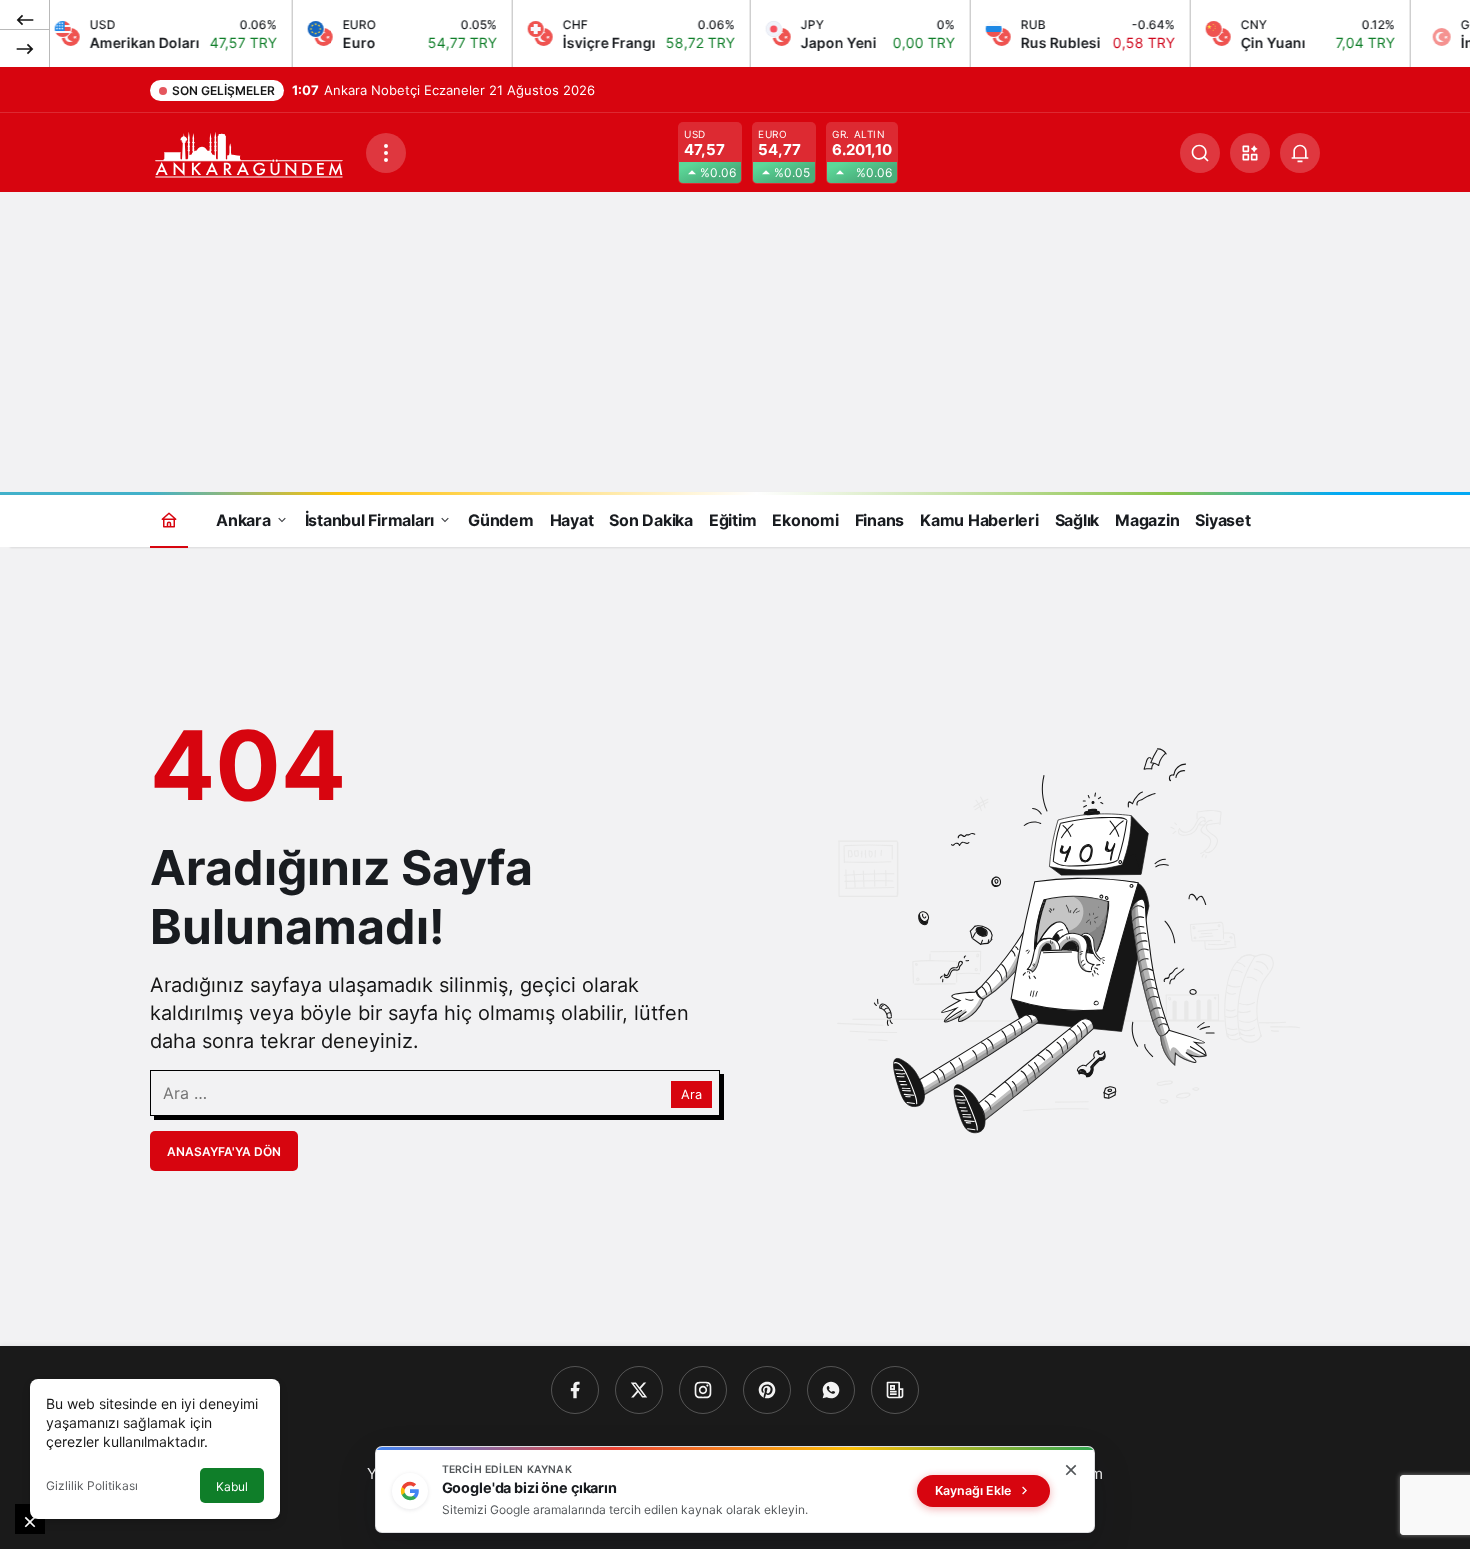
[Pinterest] (767, 1390)
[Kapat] (1071, 1470)
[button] (1250, 153)
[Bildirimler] (1300, 153)
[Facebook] (575, 1390)
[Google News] (895, 1390)
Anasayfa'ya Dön (224, 1151)
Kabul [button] (232, 1486)
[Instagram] (703, 1390)
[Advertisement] (735, 342)
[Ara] (1200, 153)
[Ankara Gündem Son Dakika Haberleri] (250, 151)
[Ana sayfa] (169, 519)
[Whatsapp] (831, 1390)
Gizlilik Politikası (92, 1485)
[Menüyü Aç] (386, 153)
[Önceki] (25, 19)
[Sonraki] (25, 48)
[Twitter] (639, 1390)
